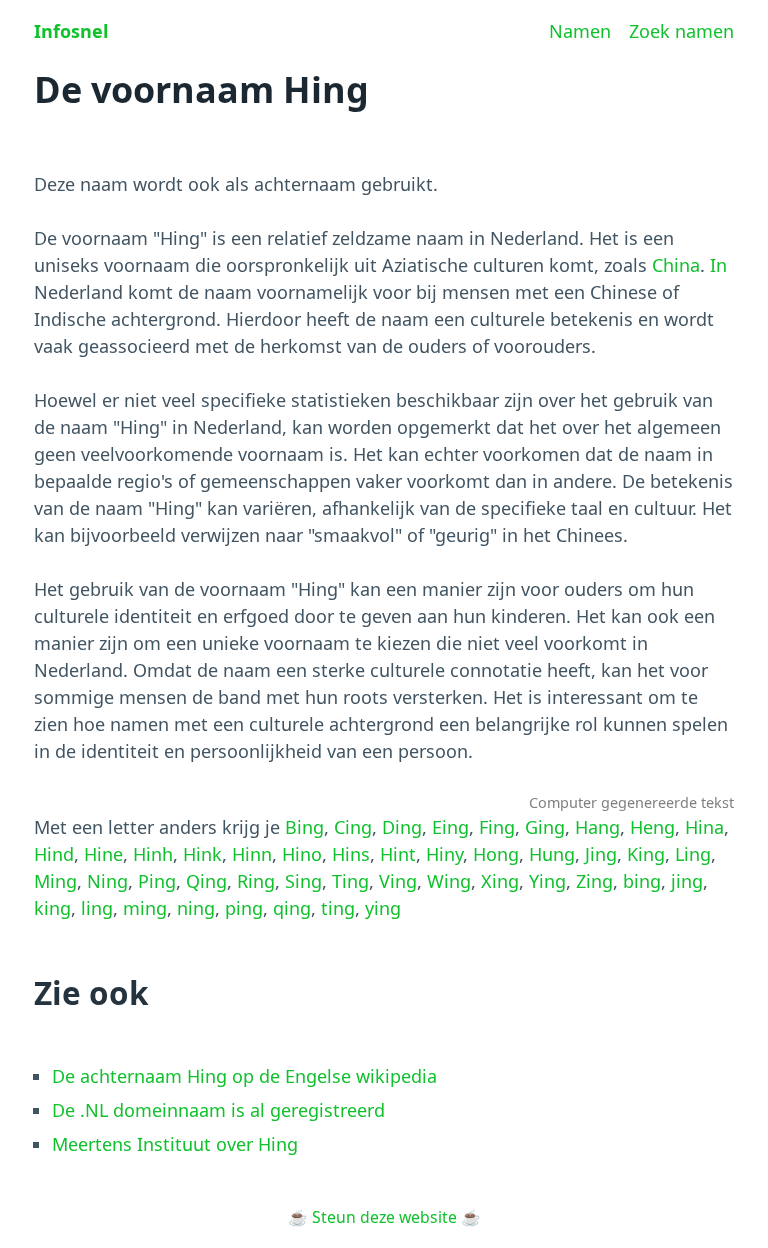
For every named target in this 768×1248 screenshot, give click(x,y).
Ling (693, 854)
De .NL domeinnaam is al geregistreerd (218, 1110)
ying (383, 908)
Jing (601, 854)
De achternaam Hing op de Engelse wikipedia (244, 1076)
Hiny (444, 854)
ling (97, 908)
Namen (580, 31)
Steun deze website (384, 1217)
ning (196, 908)
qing (292, 908)
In (718, 265)
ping (244, 908)
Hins (351, 854)
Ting (350, 881)
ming (145, 908)
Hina (704, 827)
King (646, 854)
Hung (552, 854)
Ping (157, 881)
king (52, 908)
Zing (594, 881)
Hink (202, 854)
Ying (547, 881)
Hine (103, 854)
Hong (496, 854)
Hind (54, 854)
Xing (500, 881)
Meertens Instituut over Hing (175, 1144)
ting (338, 908)
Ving (398, 881)
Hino (302, 854)
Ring (256, 881)
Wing (449, 881)
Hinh (153, 854)
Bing (304, 827)
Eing (450, 827)
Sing (303, 881)
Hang (597, 827)
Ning (107, 881)
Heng (652, 827)
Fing (497, 827)
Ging (545, 827)
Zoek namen (681, 31)
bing (642, 881)
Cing (353, 827)
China (676, 265)
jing (687, 881)
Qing (206, 881)
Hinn (252, 854)
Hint (398, 854)
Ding (402, 827)
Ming (55, 881)
